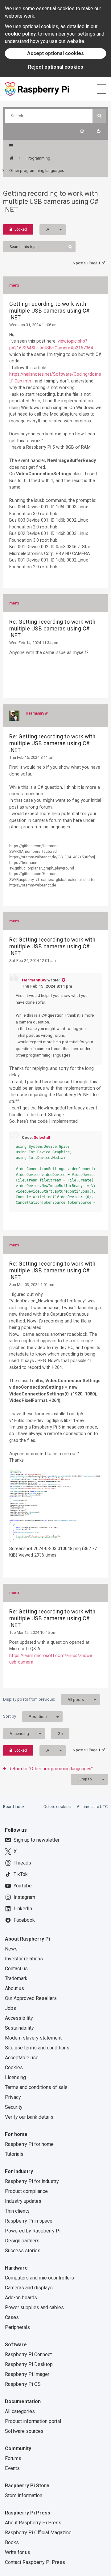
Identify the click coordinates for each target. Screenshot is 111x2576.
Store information (24, 2495)
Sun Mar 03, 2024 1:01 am (32, 1285)
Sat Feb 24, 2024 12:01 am (33, 961)
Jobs (10, 2008)
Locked (21, 229)
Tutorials (14, 2154)
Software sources (24, 2431)
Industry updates (23, 2201)
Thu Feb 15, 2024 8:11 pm (32, 757)
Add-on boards (21, 2298)
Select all (42, 1138)
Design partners (22, 2241)
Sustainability (19, 2028)
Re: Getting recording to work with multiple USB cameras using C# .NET (52, 629)
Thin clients (17, 2211)
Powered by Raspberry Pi (33, 2231)
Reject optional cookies (56, 67)
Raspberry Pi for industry (32, 2181)
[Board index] (11, 158)
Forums (13, 2458)
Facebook (24, 1920)
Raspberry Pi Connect (28, 2354)
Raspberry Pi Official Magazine (38, 2533)
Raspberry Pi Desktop (29, 2364)
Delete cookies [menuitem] (57, 1807)
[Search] (99, 116)
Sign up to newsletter (37, 1840)
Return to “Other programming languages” (51, 1769)
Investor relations (24, 1959)
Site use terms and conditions (37, 2048)
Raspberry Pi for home (29, 2144)
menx (14, 285)
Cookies (14, 2068)
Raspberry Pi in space (29, 2221)
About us (14, 1988)
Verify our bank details (29, 2117)
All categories (20, 2411)
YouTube (23, 1886)
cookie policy (20, 34)
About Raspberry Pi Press (33, 2523)
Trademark (16, 1978)
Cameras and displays (29, 2288)
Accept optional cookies (55, 53)
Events (12, 2468)
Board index (14, 1807)
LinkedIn (23, 1909)
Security (14, 2107)
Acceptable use (22, 2058)
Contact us (16, 1969)
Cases (12, 2317)
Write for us (18, 2552)
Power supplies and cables (34, 2307)
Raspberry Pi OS (23, 2384)
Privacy (13, 2097)
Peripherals (17, 2327)
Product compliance (26, 2191)
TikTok (21, 1874)
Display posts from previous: (43, 1699)
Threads (22, 1863)
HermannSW (37, 713)
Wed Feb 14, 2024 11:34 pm (34, 643)
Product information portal (33, 2421)
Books (12, 2542)
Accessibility (19, 2018)
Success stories (23, 2251)
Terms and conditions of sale (36, 2087)
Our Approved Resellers (31, 1998)
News (11, 1949)
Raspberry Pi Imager (27, 2374)
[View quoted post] (63, 980)
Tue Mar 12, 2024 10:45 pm (33, 1632)
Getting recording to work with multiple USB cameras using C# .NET (51, 201)
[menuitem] (99, 131)
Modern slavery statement (33, 2038)
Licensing (15, 2077)
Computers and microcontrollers (39, 2278)
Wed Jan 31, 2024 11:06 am (33, 325)
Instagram (24, 1897)
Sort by (25, 1716)
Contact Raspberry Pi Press (35, 2562)
